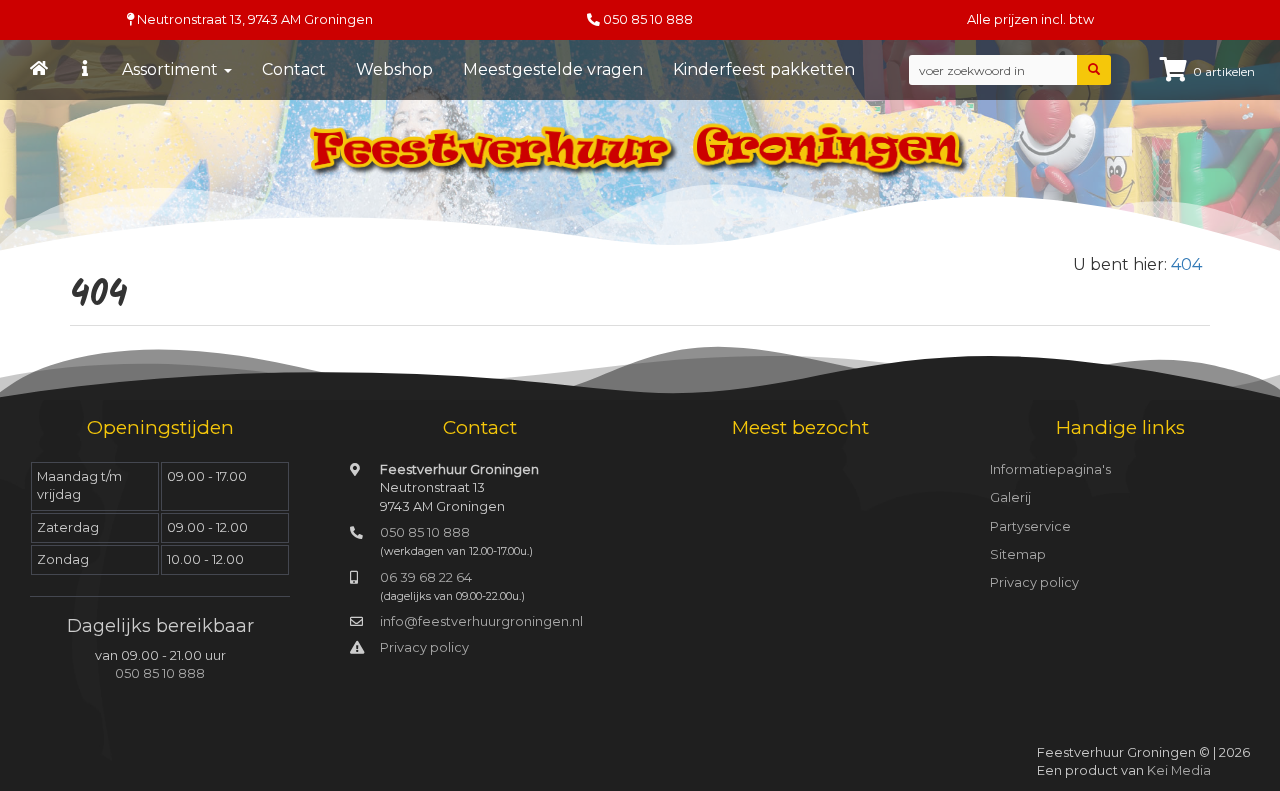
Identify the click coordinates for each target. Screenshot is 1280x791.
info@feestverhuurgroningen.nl (481, 621)
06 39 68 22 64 (426, 577)
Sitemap (1018, 554)
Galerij (1010, 497)
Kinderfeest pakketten (764, 69)
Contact (294, 69)
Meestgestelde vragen (553, 69)
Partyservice (1030, 526)
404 (1186, 264)
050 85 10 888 (648, 19)
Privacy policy (424, 647)
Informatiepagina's (1050, 469)
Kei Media (1179, 770)
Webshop (394, 69)
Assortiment (172, 69)
